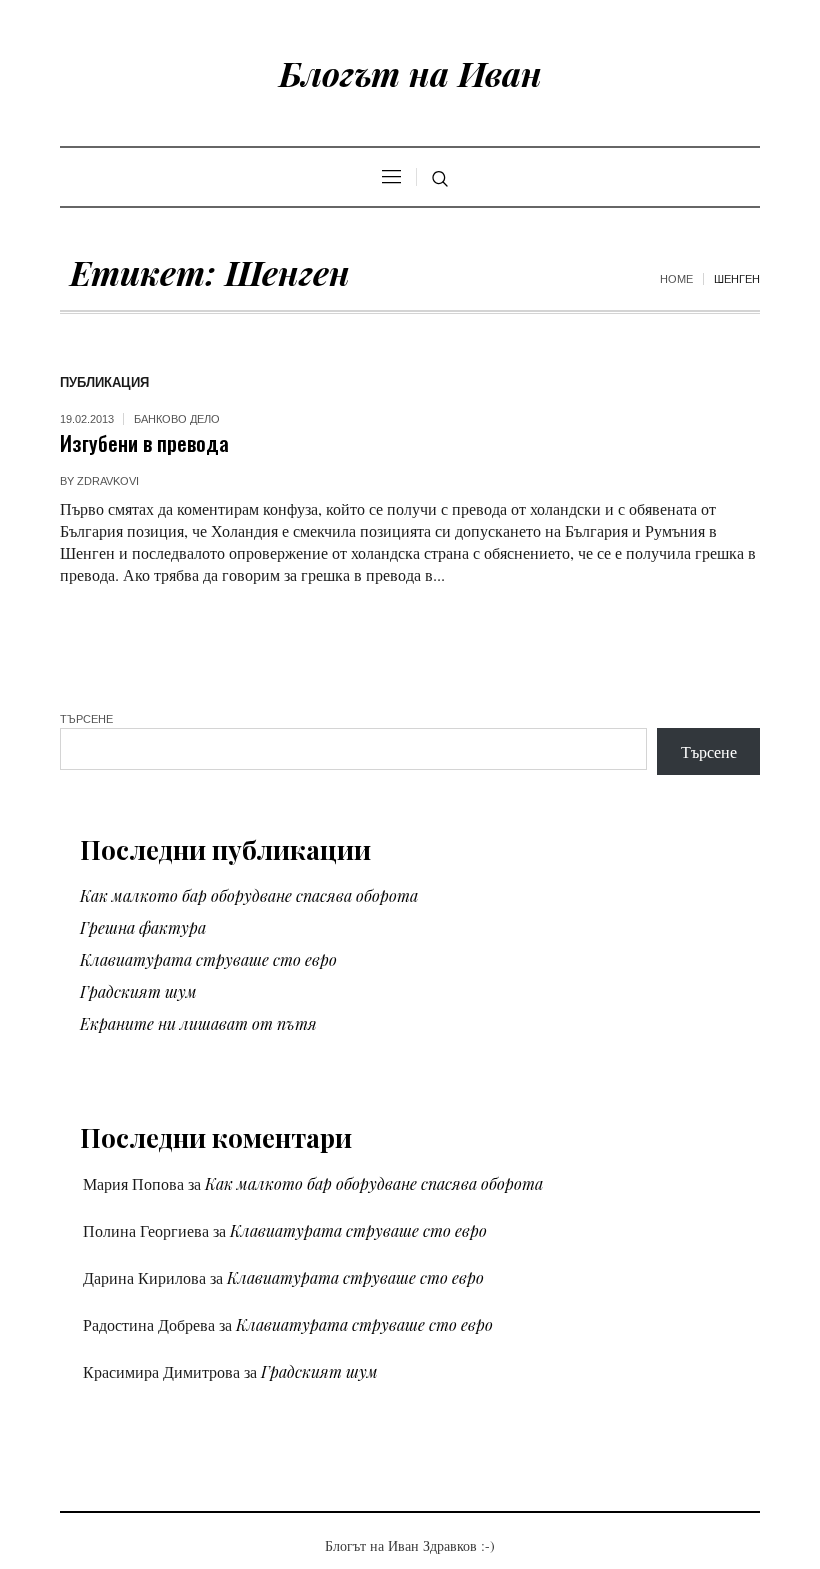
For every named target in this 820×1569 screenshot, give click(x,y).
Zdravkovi (108, 481)
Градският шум (138, 991)
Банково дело (177, 419)
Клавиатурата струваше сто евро (208, 959)
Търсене (86, 719)
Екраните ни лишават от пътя (198, 1023)
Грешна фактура (143, 927)
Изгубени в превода (144, 442)
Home (676, 279)
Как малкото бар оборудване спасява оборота (249, 895)
